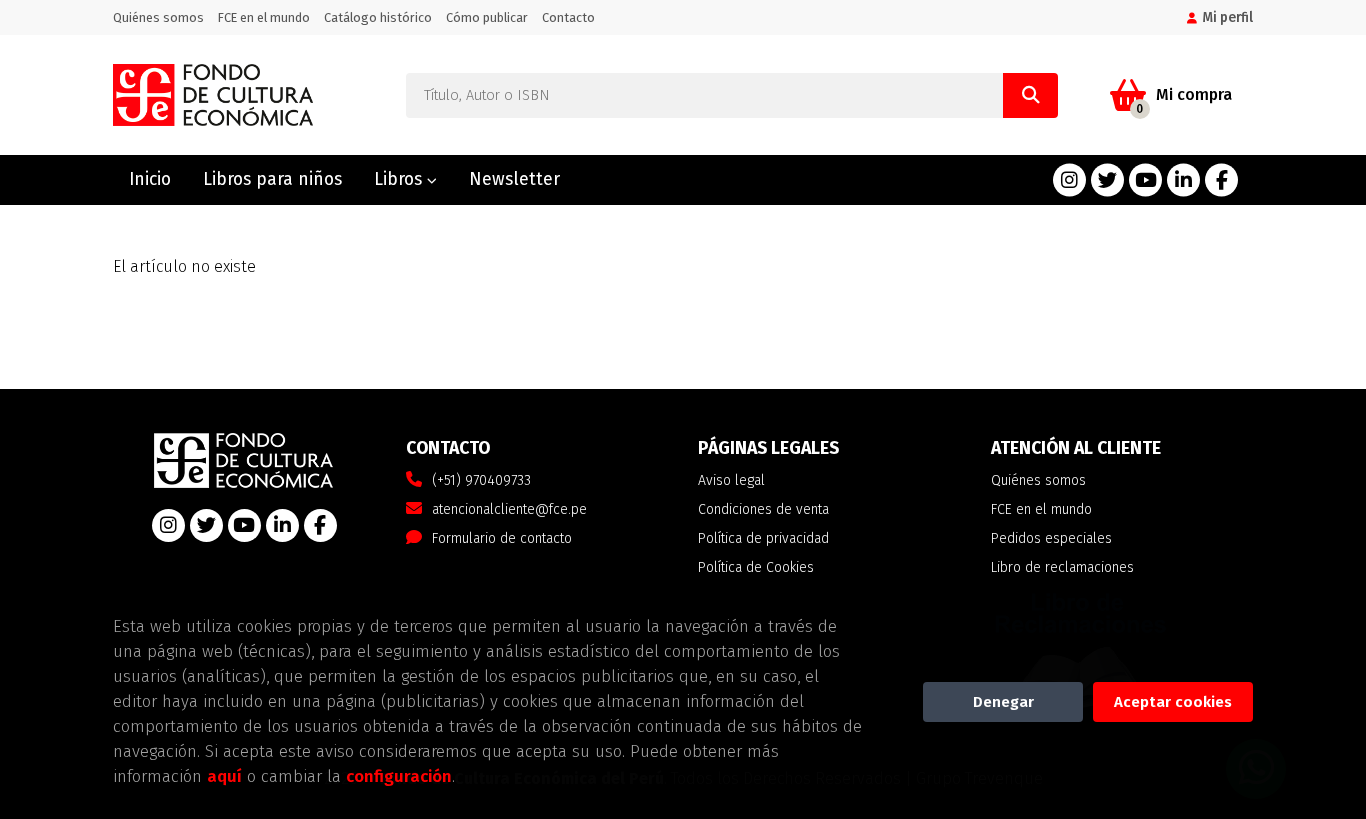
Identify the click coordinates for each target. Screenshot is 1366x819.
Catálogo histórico (378, 17)
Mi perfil (1227, 17)
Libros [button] (400, 179)
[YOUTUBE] (1145, 180)
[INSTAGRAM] (1069, 180)
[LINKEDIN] (1183, 180)
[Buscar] (1030, 95)
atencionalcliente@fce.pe (509, 509)
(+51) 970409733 (481, 480)
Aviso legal (731, 480)
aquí (224, 776)
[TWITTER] (1107, 180)
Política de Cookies (756, 567)
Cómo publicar (487, 17)
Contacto (568, 17)
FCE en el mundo (264, 17)
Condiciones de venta (763, 509)
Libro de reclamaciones (1062, 567)
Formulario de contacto (502, 538)
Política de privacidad (763, 538)
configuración (399, 776)
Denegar (1003, 702)
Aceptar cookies (1173, 702)
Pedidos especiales (1051, 538)
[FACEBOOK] (1221, 180)
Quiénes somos (158, 17)
